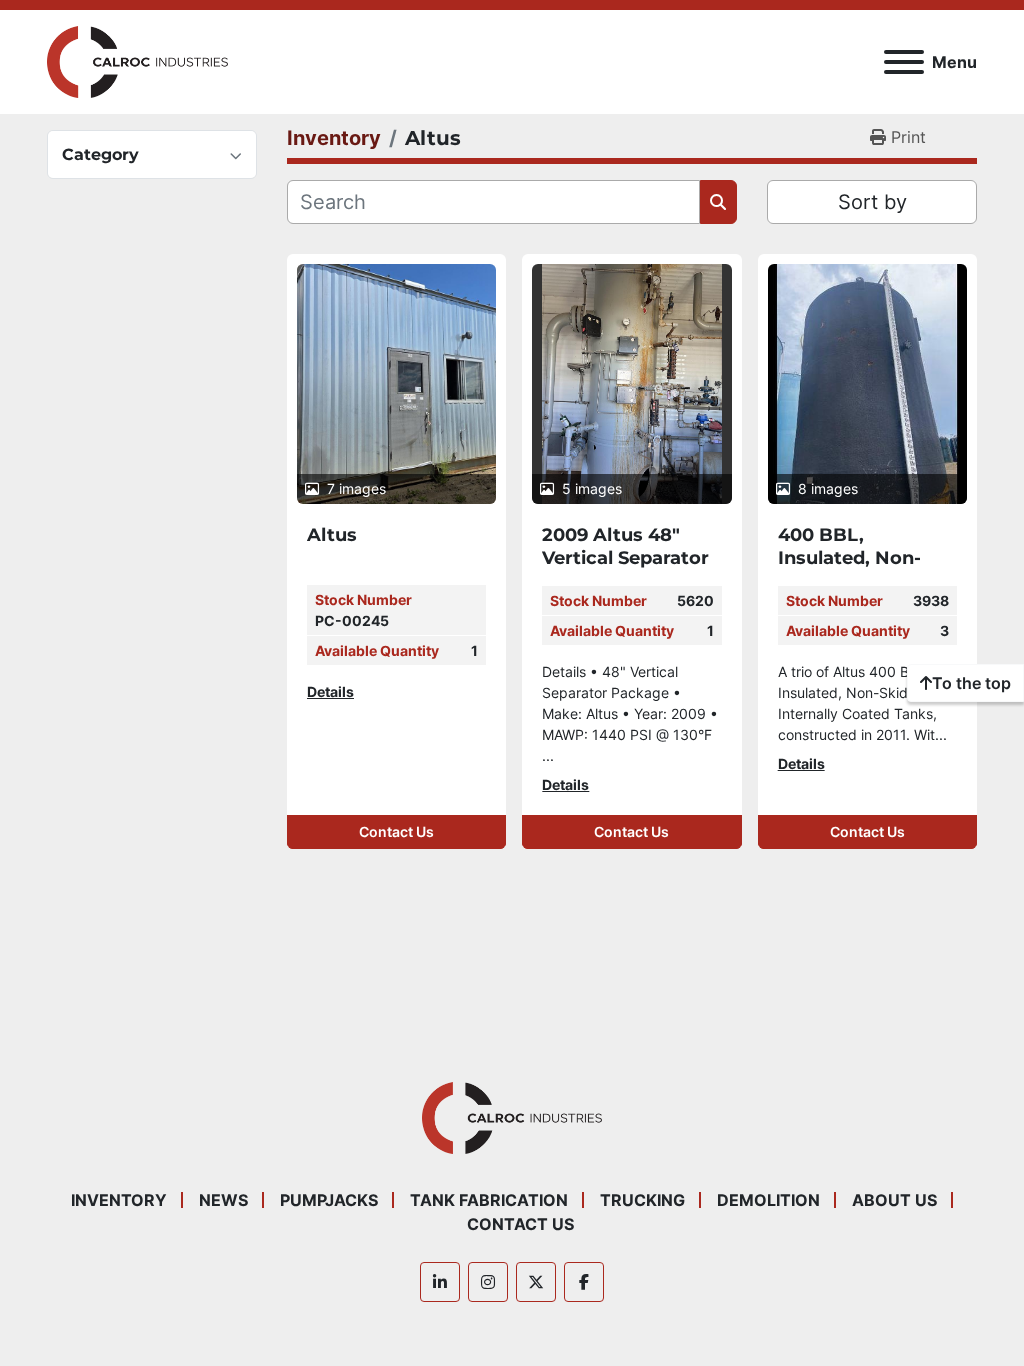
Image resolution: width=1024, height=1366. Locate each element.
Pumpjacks (329, 1200)
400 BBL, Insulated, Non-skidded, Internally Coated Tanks (864, 569)
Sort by (872, 202)
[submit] (718, 202)
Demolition (768, 1200)
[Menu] (904, 62)
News (223, 1200)
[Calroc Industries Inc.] (512, 1116)
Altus (332, 535)
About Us (894, 1200)
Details (330, 691)
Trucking (642, 1200)
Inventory (119, 1200)
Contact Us (396, 832)
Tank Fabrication (489, 1200)
